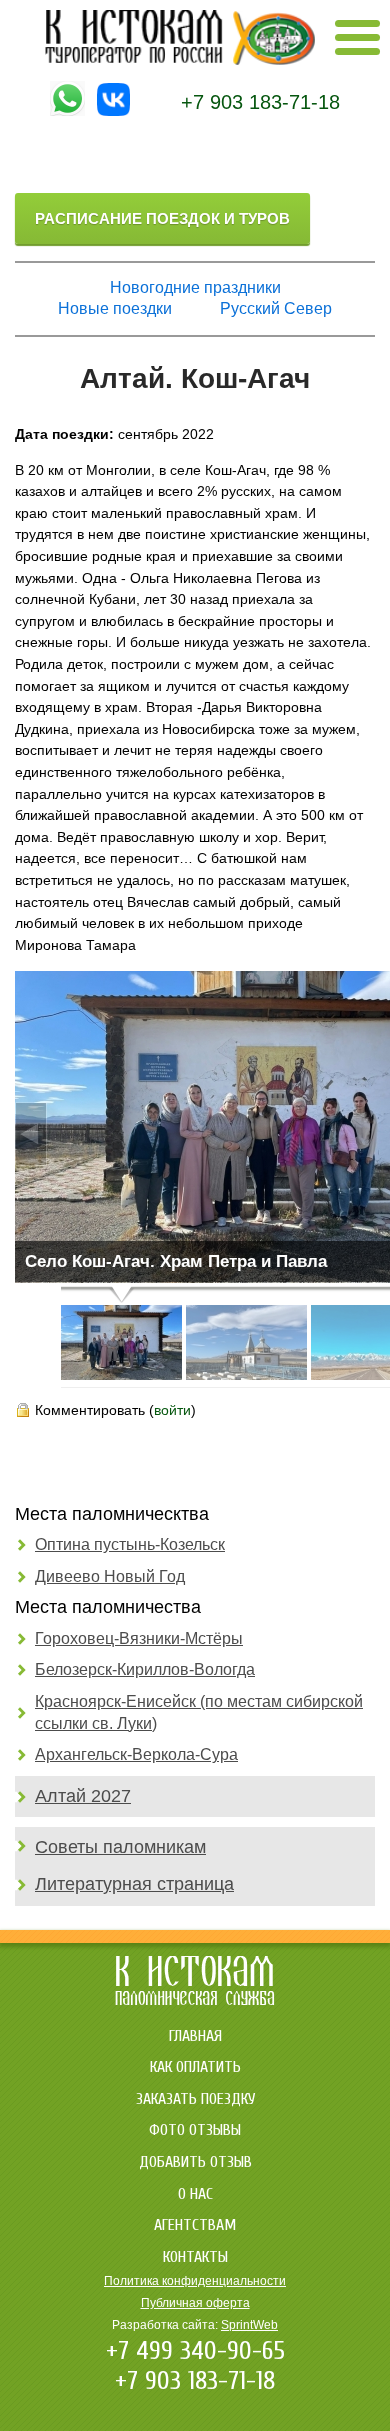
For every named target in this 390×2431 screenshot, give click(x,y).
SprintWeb (249, 2325)
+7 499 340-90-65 (195, 2351)
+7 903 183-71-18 (260, 102)
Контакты (195, 2257)
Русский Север (276, 308)
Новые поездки (115, 308)
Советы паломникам (120, 1847)
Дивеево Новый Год (110, 1576)
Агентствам (195, 2225)
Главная (195, 2036)
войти (172, 1410)
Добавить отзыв (195, 2162)
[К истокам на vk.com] (113, 111)
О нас (195, 2194)
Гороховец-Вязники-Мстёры (139, 1638)
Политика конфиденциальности (195, 2281)
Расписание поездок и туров (162, 218)
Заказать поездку (195, 2099)
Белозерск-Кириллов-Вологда (145, 1669)
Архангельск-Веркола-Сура (136, 1754)
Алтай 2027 (83, 1796)
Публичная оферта (195, 2303)
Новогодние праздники (195, 287)
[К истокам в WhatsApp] (67, 111)
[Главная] (180, 60)
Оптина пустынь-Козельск (130, 1544)
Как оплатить (195, 2067)
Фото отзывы (195, 2130)
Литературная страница (134, 1884)
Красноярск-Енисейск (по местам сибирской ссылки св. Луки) (199, 1712)
